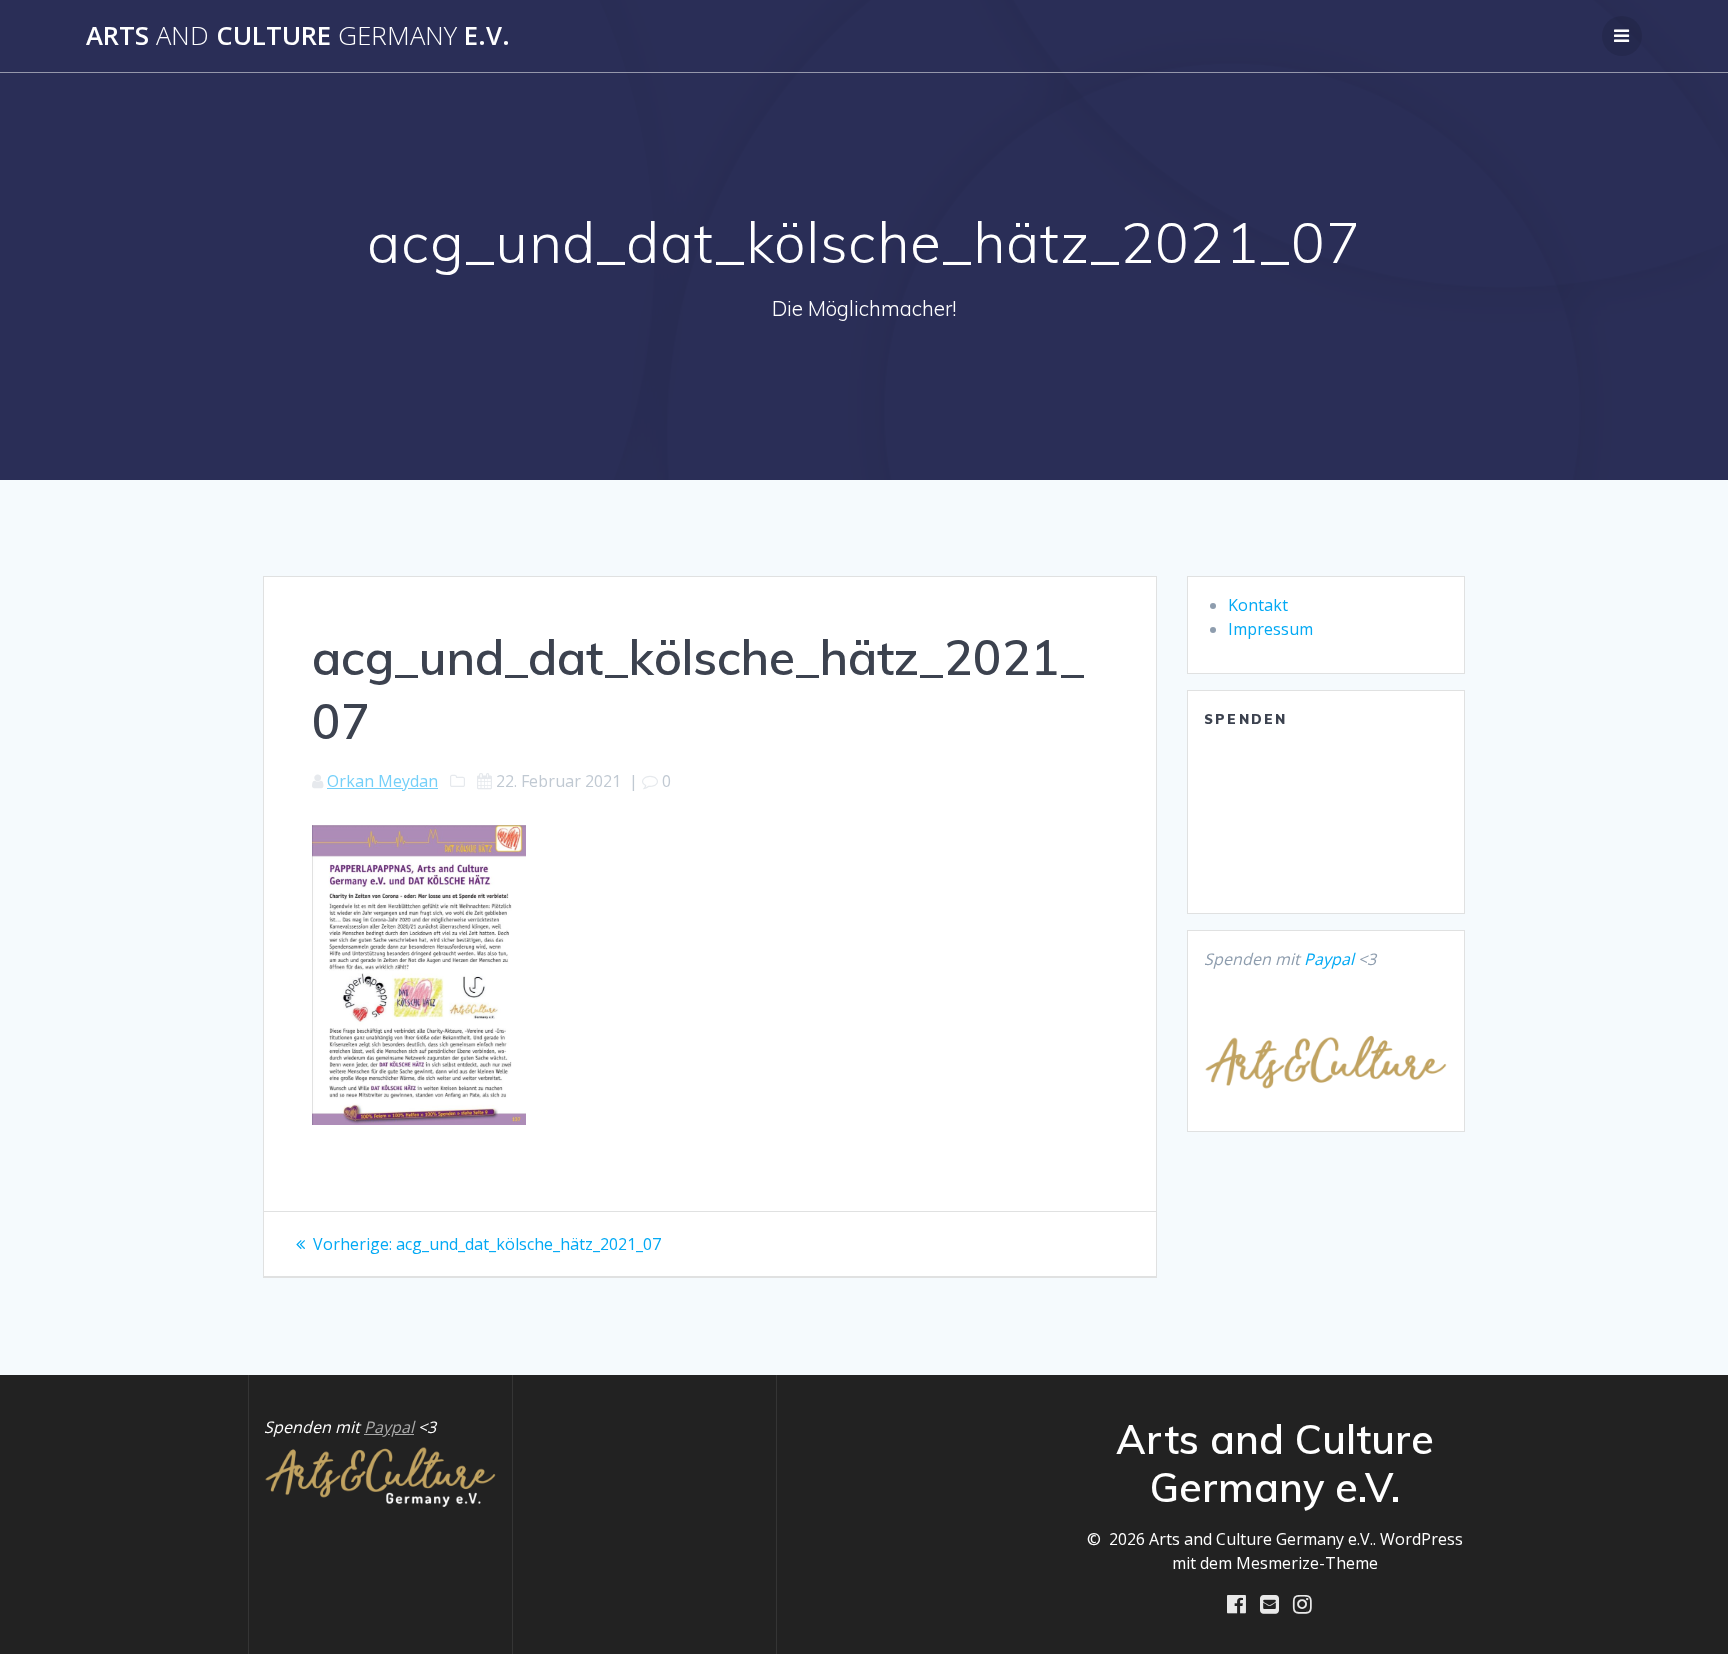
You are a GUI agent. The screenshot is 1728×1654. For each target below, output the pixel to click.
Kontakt (1258, 605)
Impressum (1270, 629)
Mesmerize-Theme (1307, 1563)
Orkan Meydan (382, 781)
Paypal (1329, 959)
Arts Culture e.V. (298, 36)
